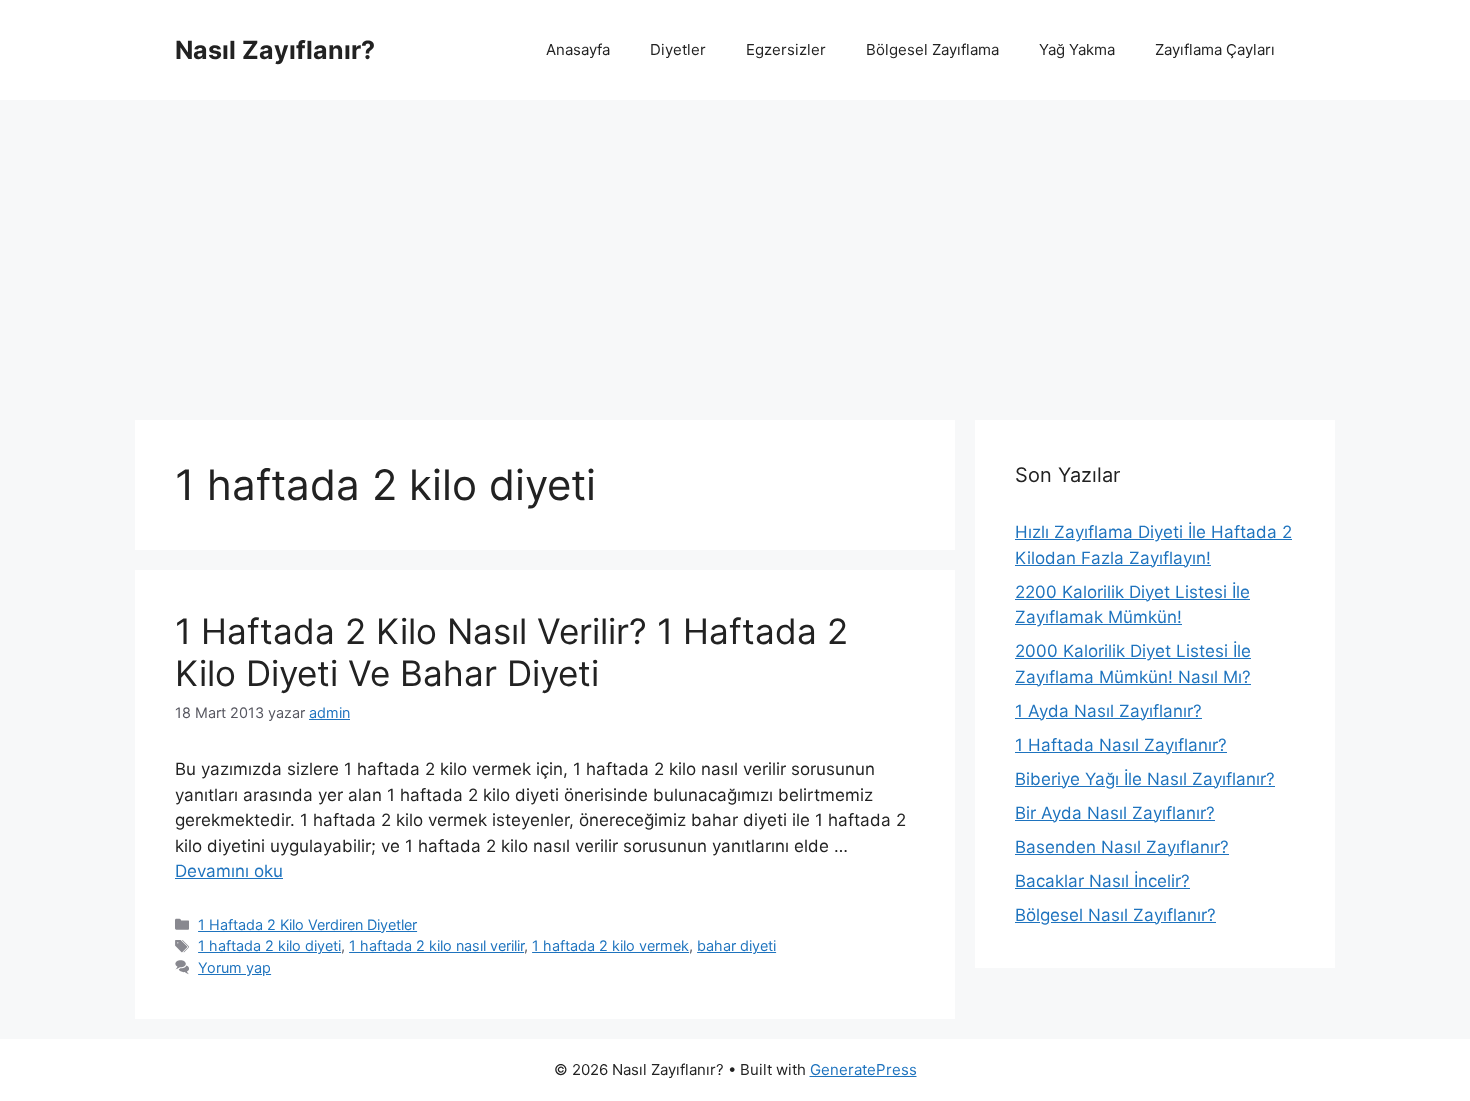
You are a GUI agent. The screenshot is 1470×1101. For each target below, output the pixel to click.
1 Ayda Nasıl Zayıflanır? (1108, 711)
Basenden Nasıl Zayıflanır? (1122, 847)
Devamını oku (229, 871)
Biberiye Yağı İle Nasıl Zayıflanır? (1145, 779)
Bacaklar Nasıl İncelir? (1102, 881)
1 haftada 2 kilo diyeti (269, 945)
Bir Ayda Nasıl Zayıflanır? (1115, 813)
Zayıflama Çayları (1215, 49)
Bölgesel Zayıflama (932, 49)
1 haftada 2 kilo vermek (610, 945)
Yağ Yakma (1077, 49)
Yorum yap (234, 967)
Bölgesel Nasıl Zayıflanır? (1115, 915)
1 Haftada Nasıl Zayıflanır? (1121, 745)
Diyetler (678, 49)
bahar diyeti (736, 945)
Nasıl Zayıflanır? (275, 50)
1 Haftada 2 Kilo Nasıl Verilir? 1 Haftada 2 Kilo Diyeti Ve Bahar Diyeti (511, 652)
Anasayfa (578, 49)
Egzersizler (786, 49)
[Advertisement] (735, 250)
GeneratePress (863, 1069)
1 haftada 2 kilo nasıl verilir (436, 945)
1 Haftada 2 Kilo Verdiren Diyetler (307, 924)
